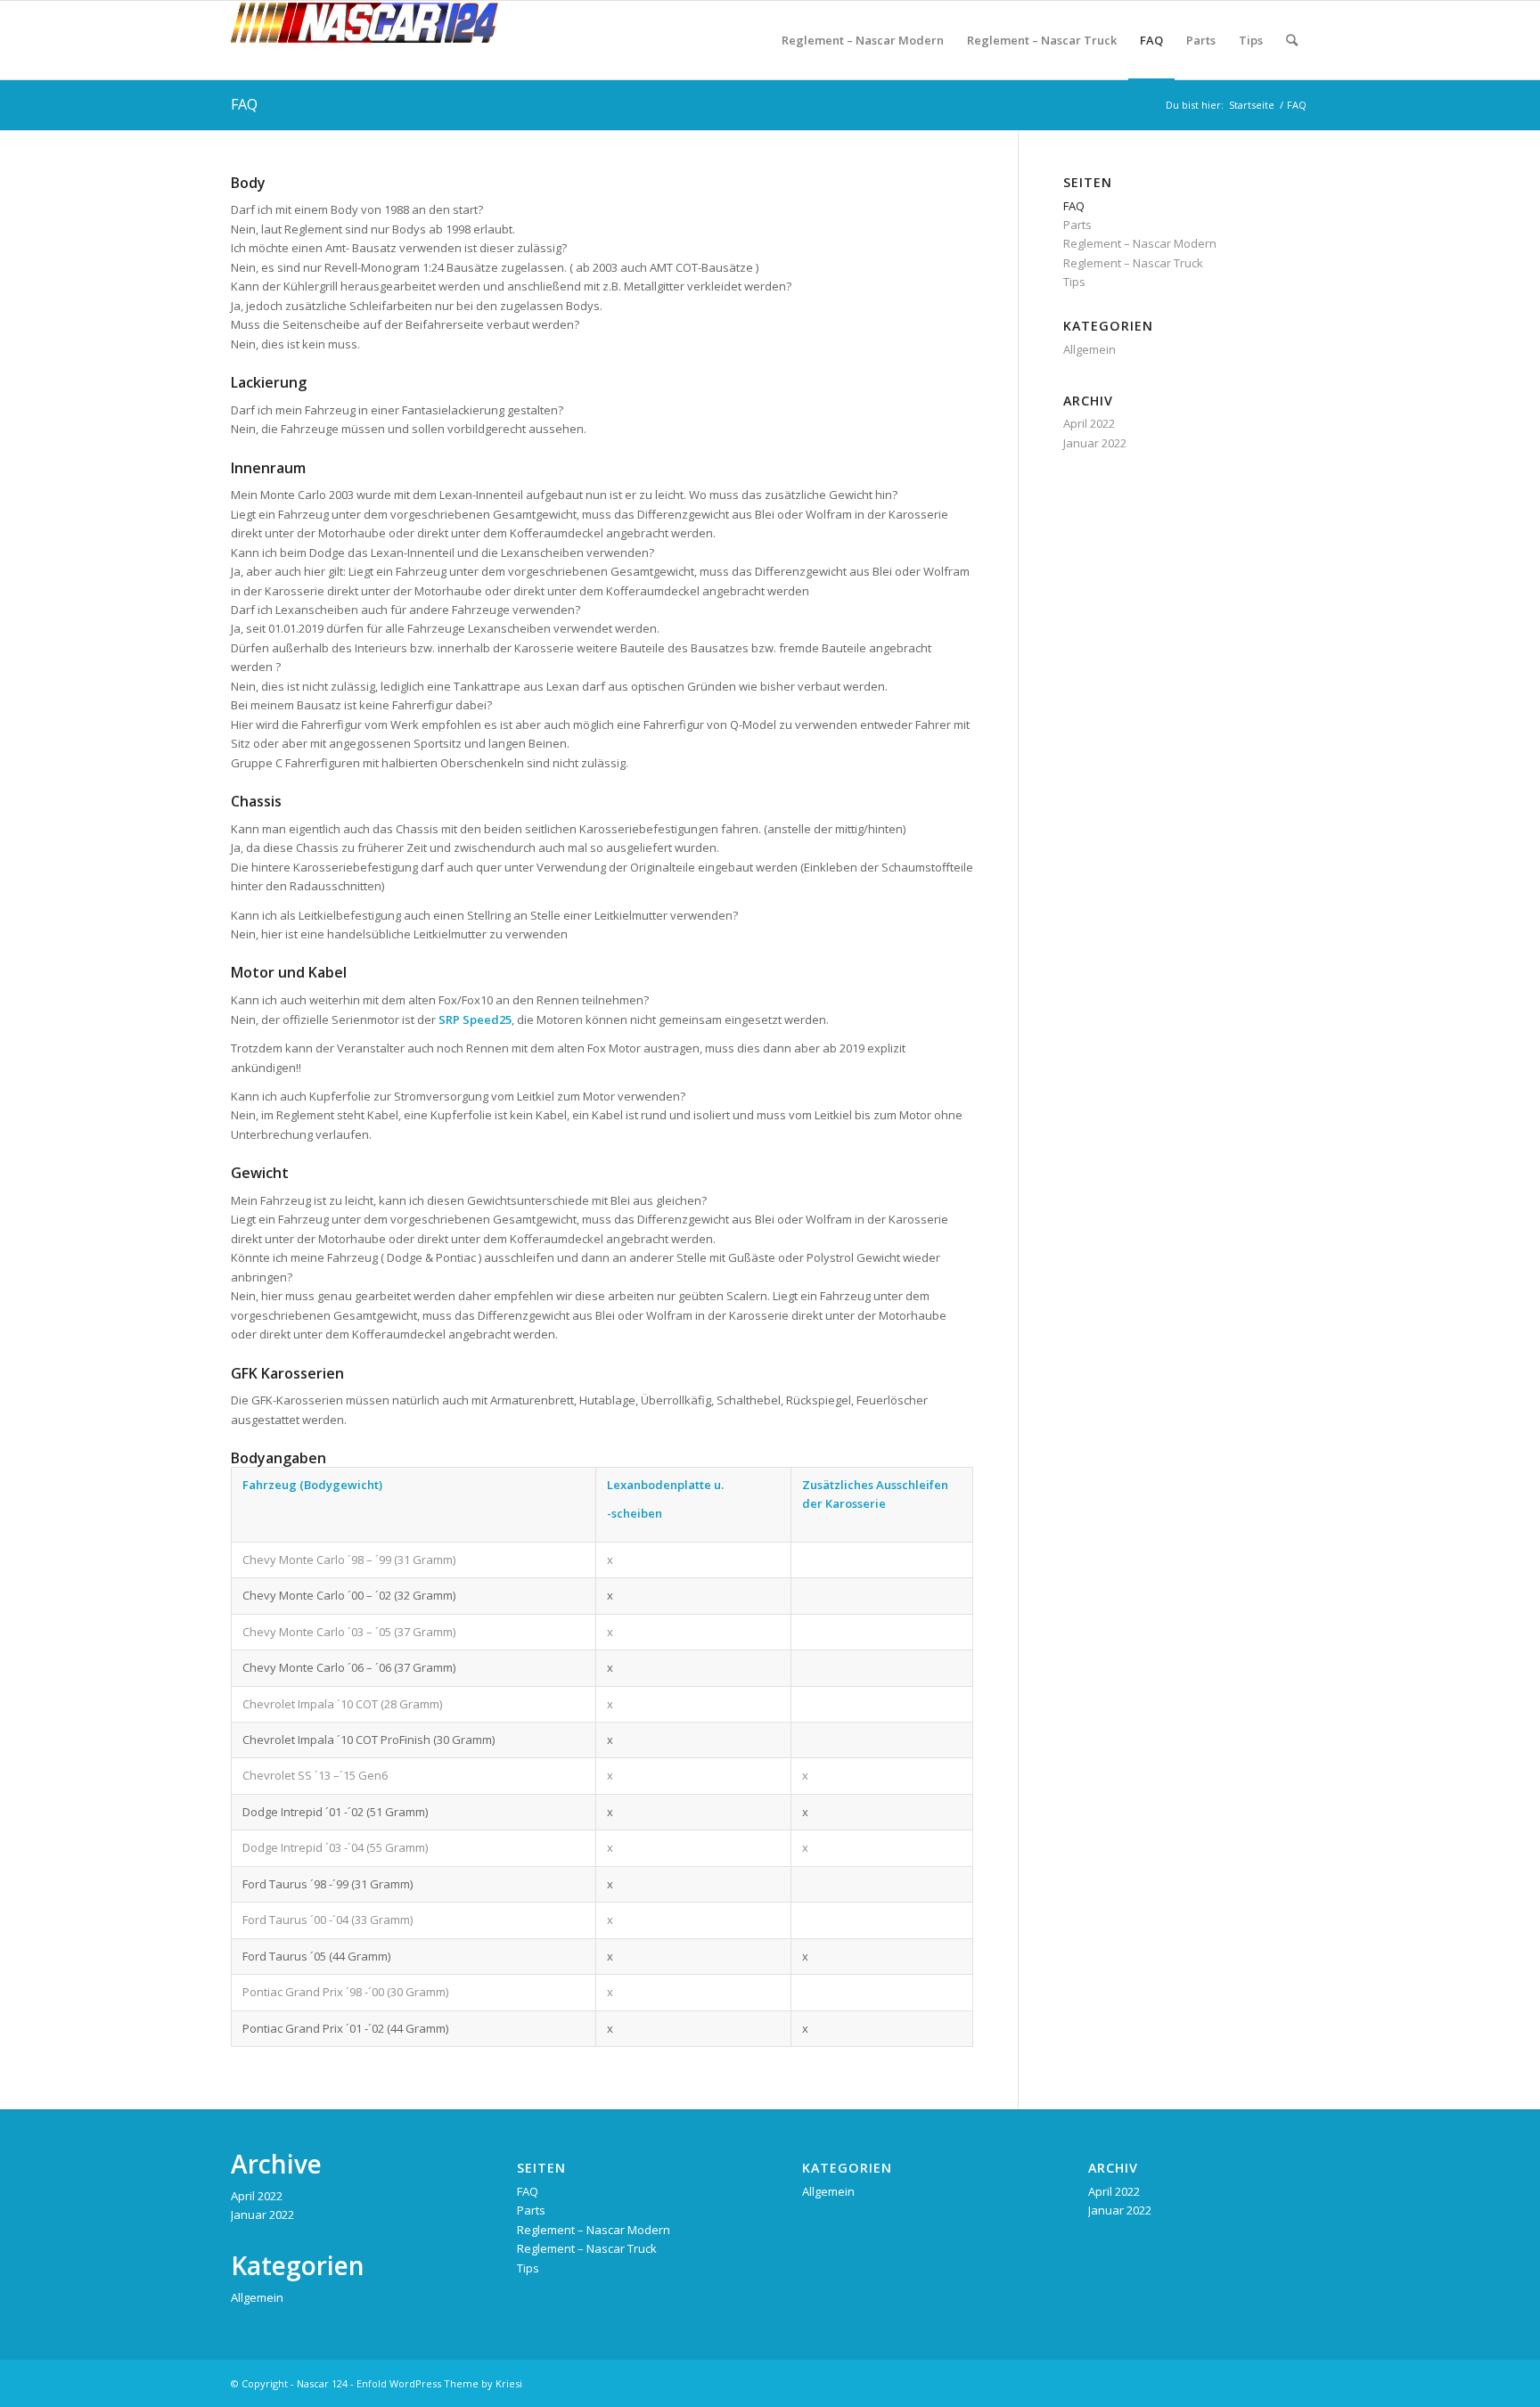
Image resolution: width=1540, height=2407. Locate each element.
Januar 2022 (1095, 443)
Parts (1077, 225)
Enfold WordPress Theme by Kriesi (439, 2383)
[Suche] (1292, 40)
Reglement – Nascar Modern (1140, 243)
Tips (1074, 282)
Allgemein (1089, 349)
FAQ (244, 104)
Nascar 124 (322, 2383)
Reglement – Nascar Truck (1133, 263)
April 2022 (1089, 423)
